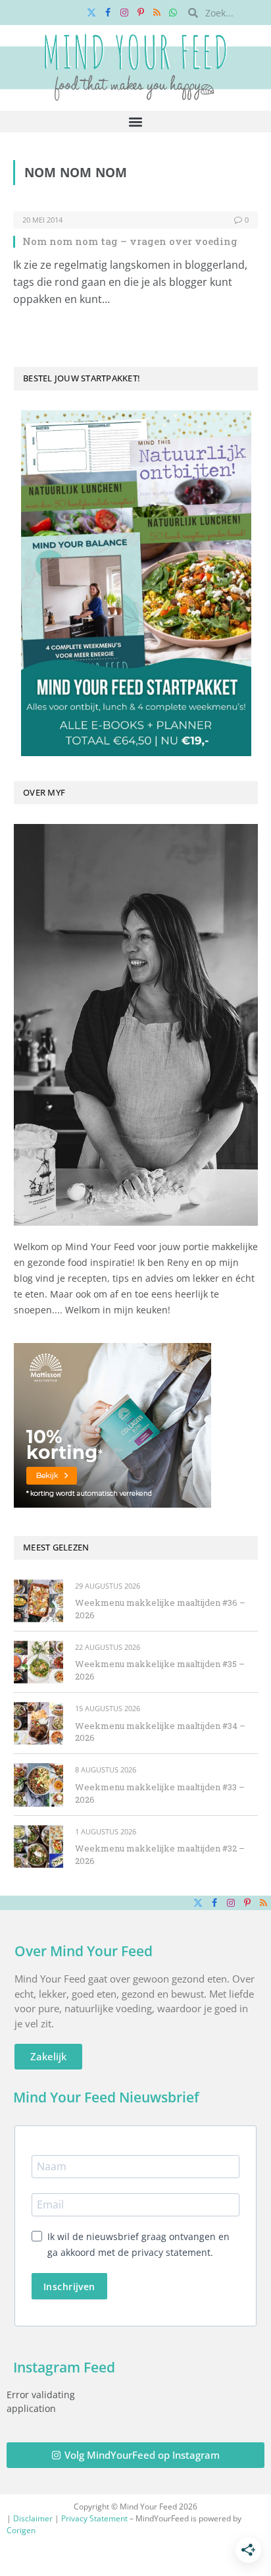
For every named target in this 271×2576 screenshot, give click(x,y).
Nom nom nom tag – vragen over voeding (130, 241)
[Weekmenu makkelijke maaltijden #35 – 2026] (38, 1662)
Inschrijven (69, 2287)
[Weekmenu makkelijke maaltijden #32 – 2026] (38, 1847)
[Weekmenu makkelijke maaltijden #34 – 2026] (38, 1723)
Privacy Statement (94, 2518)
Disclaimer (33, 2518)
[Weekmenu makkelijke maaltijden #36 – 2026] (38, 1601)
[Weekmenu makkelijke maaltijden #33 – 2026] (38, 1785)
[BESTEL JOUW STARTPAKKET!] (136, 583)
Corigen (21, 2530)
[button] (136, 122)
